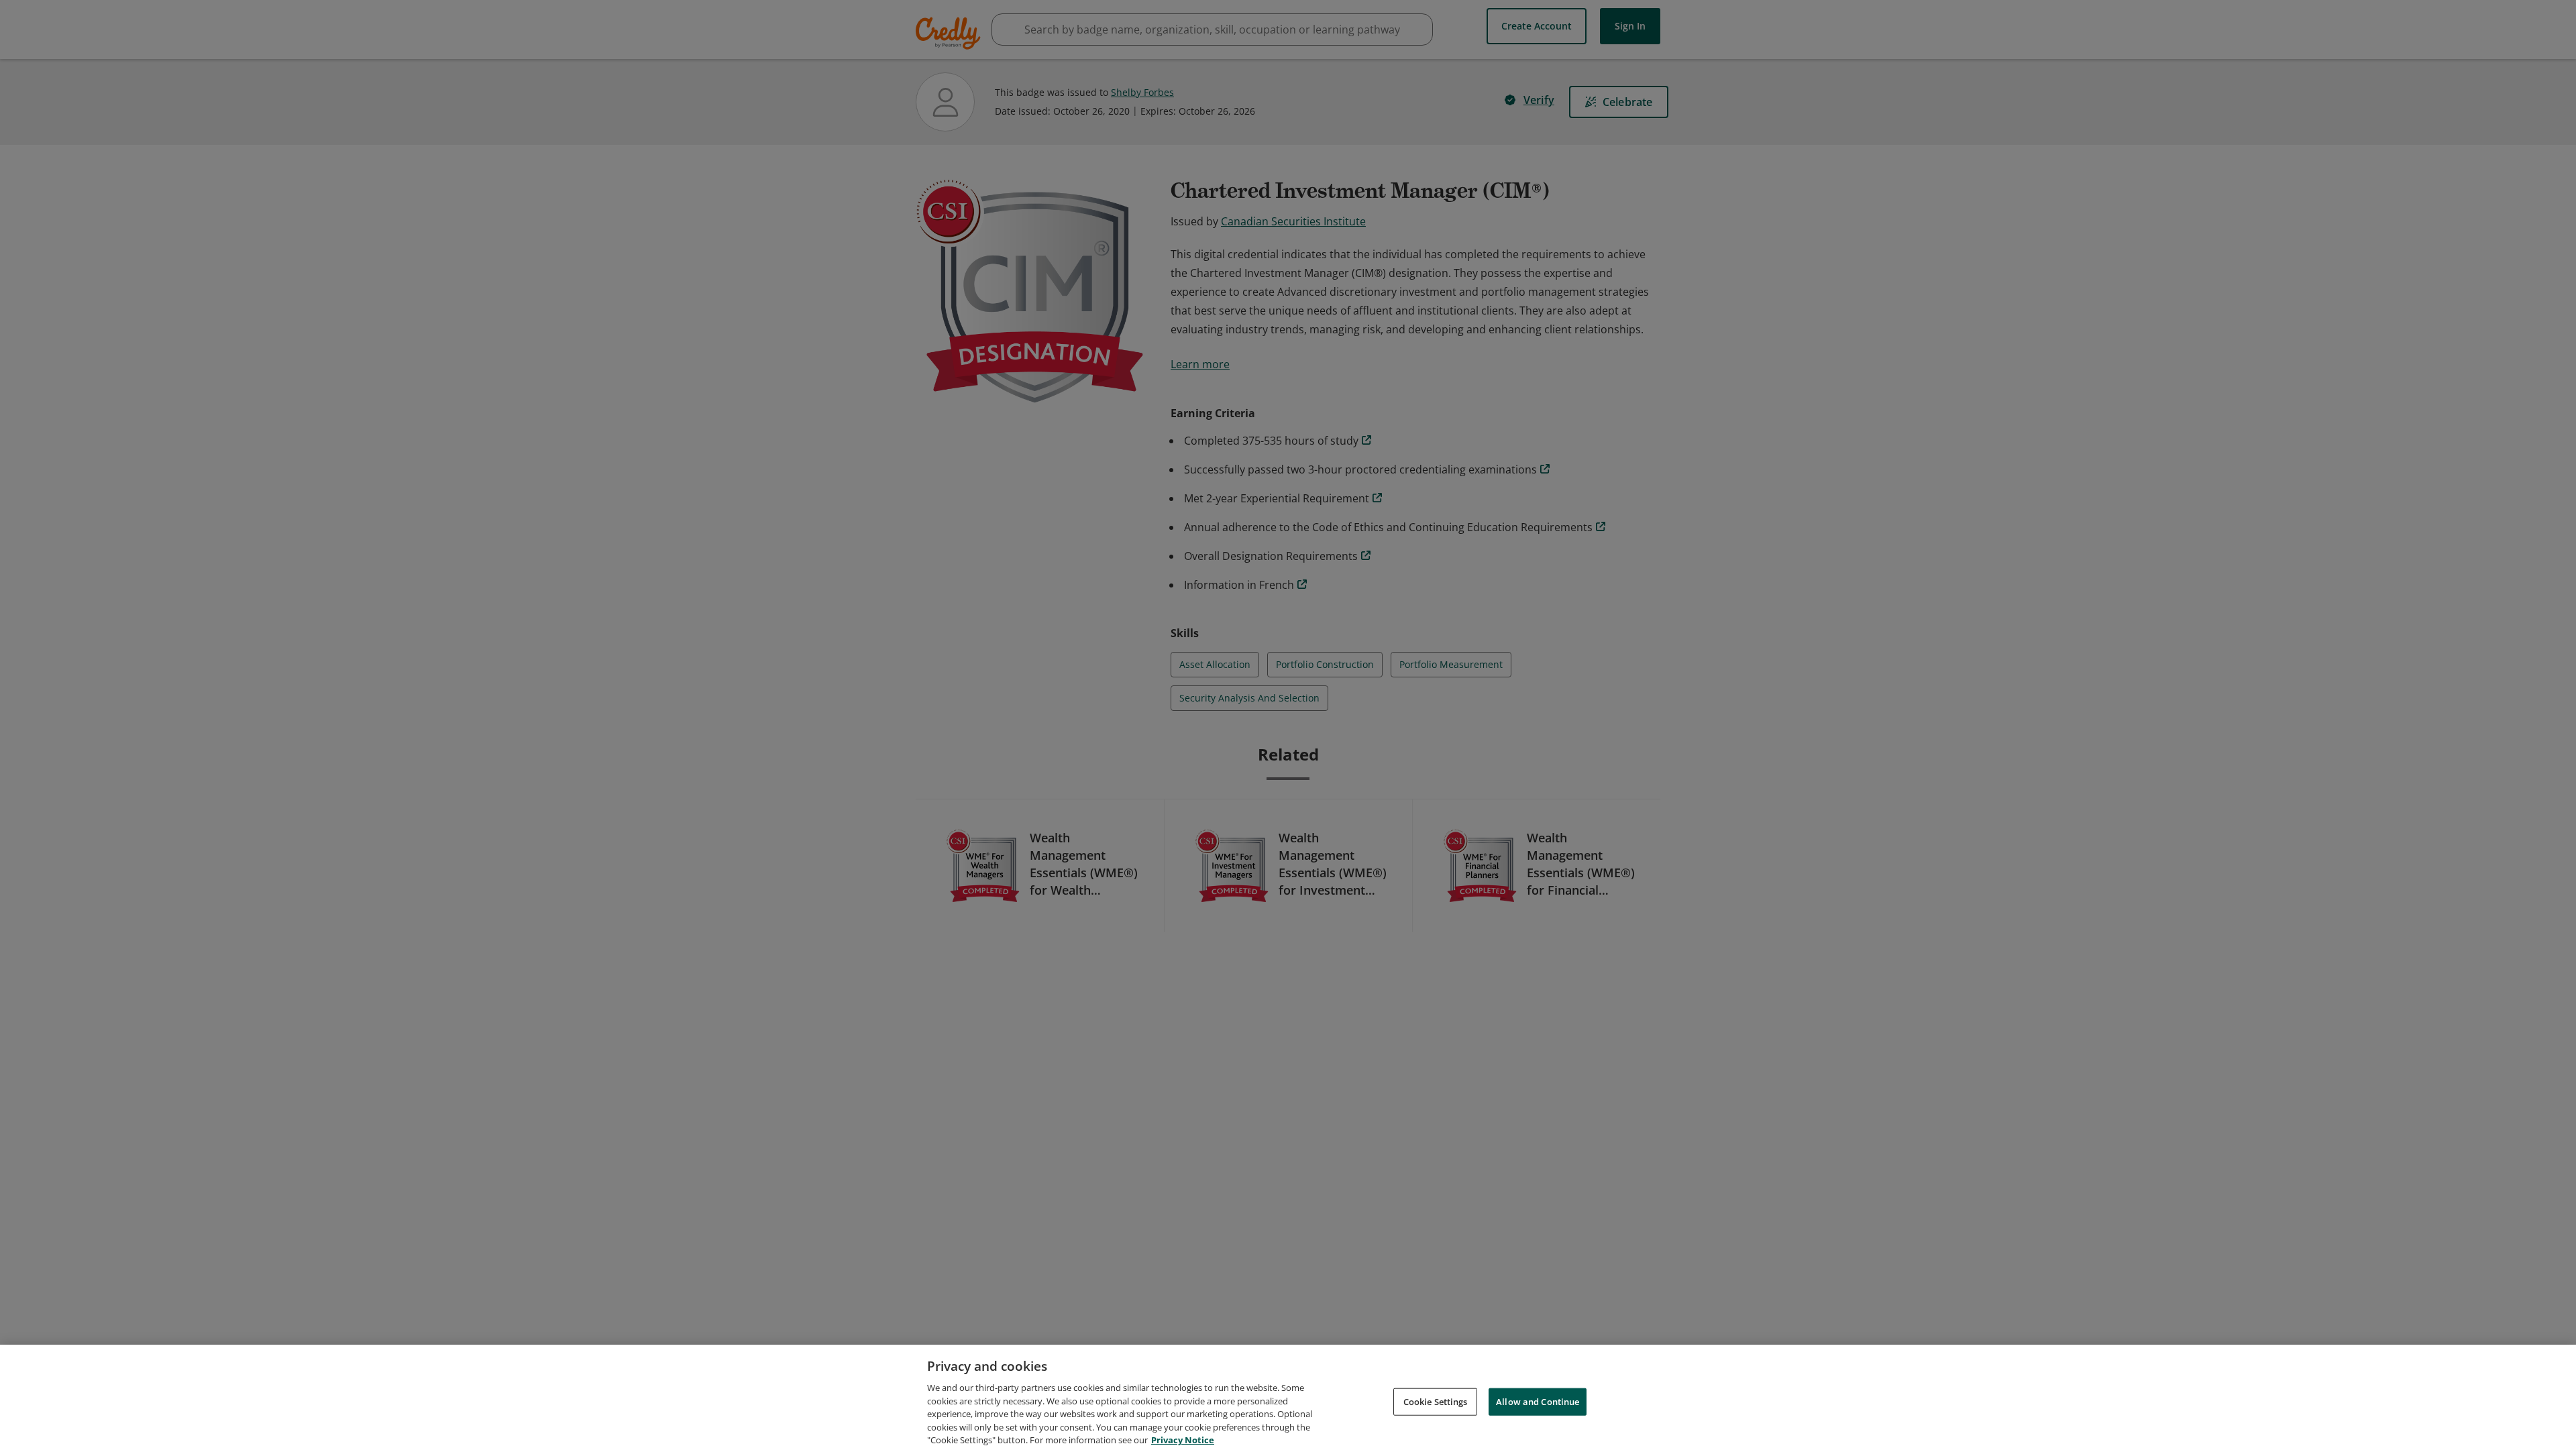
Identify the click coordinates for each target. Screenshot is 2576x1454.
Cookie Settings (1436, 1401)
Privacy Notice (1183, 1440)
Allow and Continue (1538, 1401)
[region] (1288, 1399)
